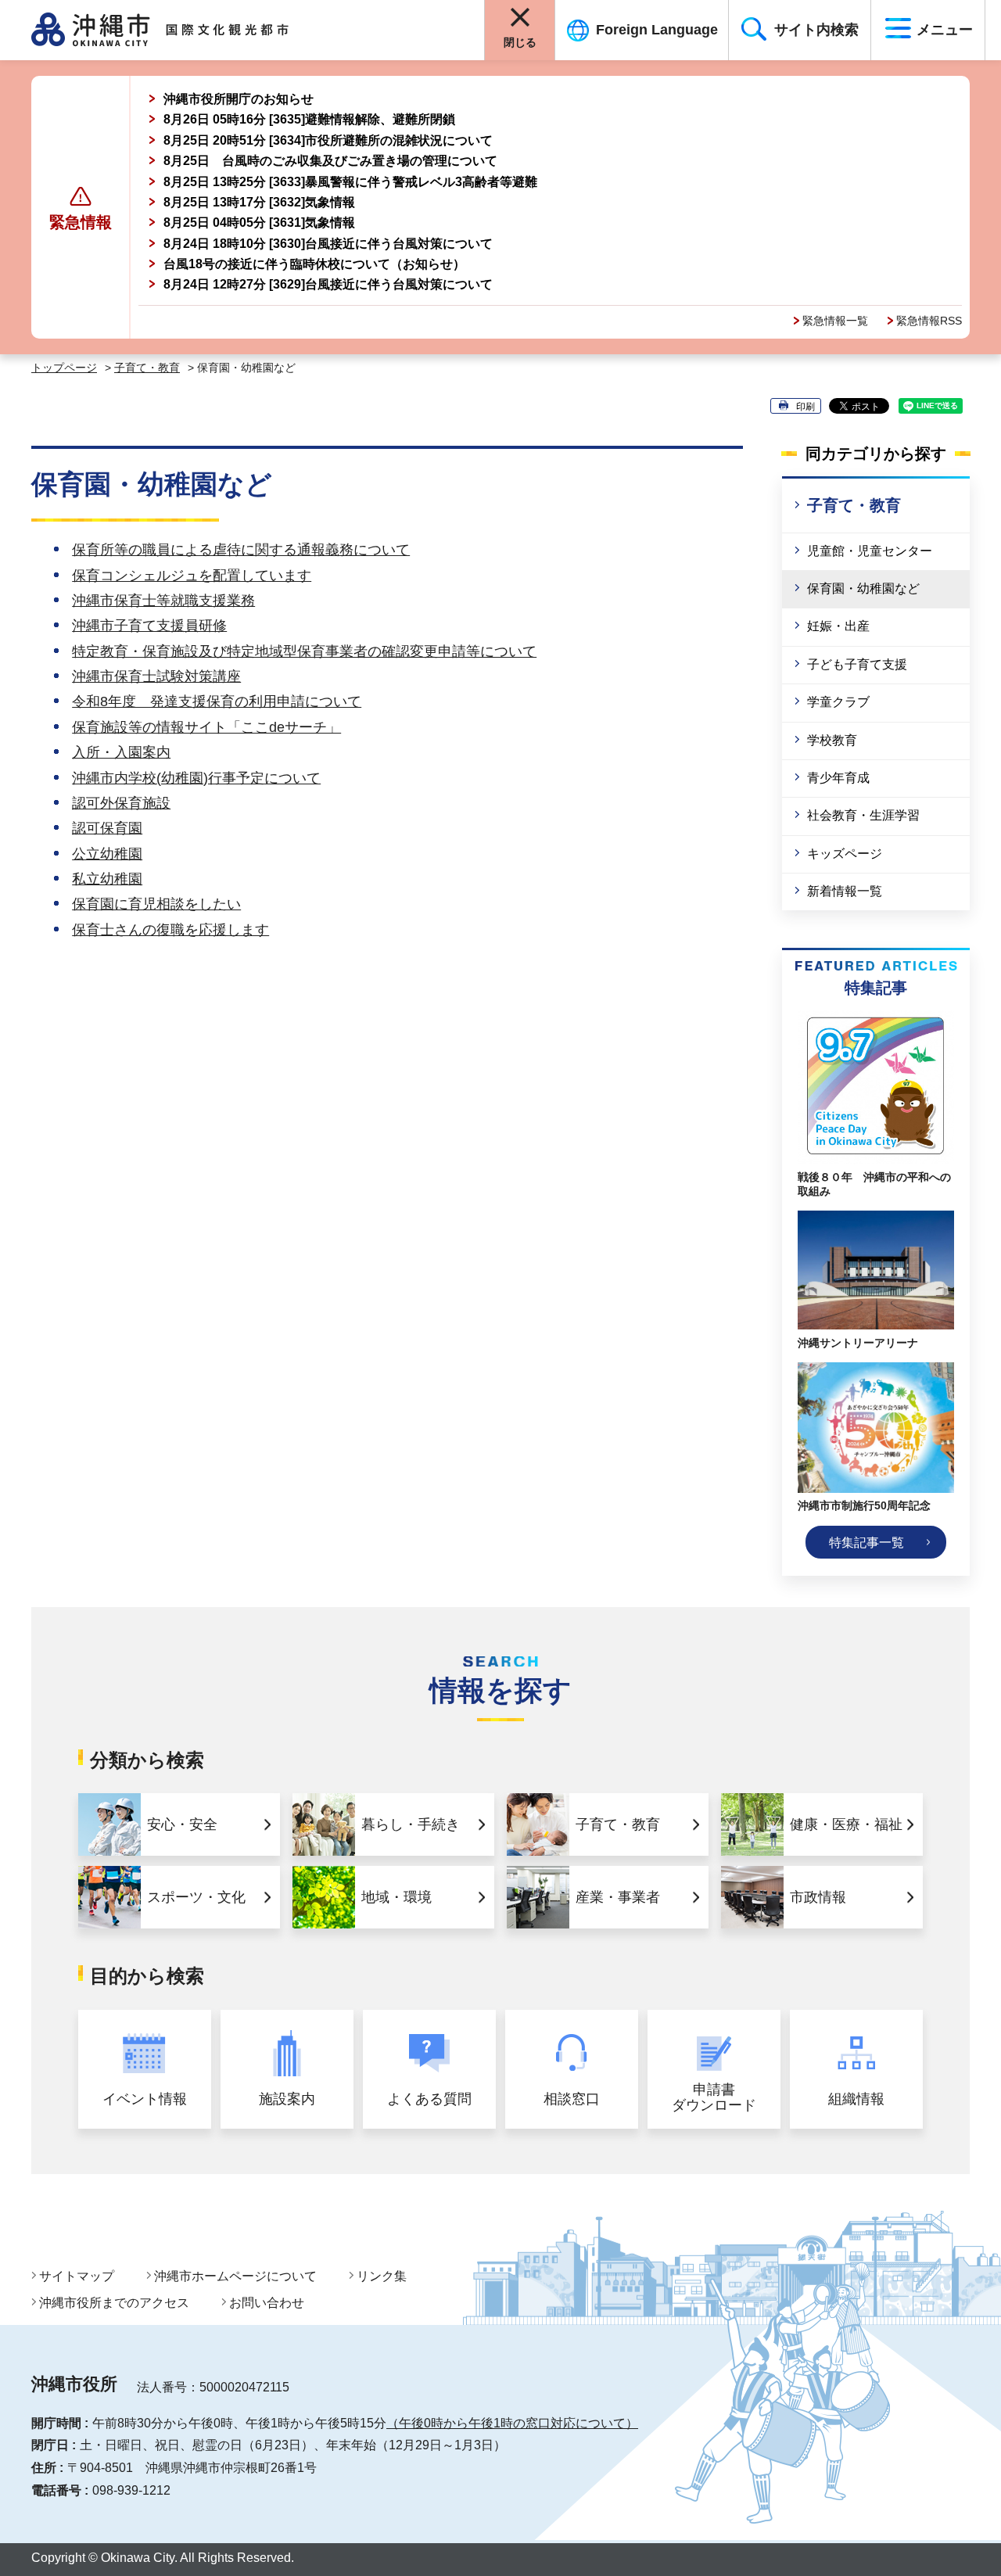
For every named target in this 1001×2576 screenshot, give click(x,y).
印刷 (805, 407)
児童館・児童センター (870, 551)
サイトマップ (77, 2276)
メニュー (945, 30)
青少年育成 (838, 778)
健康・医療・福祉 (846, 1824)
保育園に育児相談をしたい (156, 904)
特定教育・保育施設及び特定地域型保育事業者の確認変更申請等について (304, 651)
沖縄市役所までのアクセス (114, 2303)
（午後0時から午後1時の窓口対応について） (512, 2423)
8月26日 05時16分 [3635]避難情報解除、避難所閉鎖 (309, 119)
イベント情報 (145, 2099)
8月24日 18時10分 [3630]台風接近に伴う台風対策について (328, 244)
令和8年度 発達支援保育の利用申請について (217, 701)
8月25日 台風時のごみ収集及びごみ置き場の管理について (330, 161)
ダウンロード (714, 2098)
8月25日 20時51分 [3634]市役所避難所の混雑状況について (328, 140)
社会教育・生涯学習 (863, 815)
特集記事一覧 (866, 1543)
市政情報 (818, 1897)
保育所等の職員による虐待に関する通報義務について (241, 550)
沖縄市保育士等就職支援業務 (163, 601)
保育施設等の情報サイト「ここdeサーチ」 (206, 727)
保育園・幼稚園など (863, 588)
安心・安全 (182, 1824)
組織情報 (856, 2099)
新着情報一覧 (845, 891)
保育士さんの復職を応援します (170, 930)
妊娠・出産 (838, 626)
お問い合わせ (267, 2303)
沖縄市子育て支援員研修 (149, 626)
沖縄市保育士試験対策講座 (156, 676)
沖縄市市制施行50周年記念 (864, 1505)
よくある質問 (429, 2099)
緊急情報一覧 (835, 321)
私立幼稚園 (107, 879)
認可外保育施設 (121, 803)
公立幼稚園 (107, 854)
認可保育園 (107, 828)
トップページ (64, 368)
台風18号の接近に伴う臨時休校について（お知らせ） (314, 264)
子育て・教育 (147, 368)
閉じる (520, 42)
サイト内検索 (816, 30)
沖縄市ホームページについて (235, 2276)
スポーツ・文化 (196, 1897)
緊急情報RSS (929, 321)
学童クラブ (838, 702)
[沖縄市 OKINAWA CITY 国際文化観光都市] (178, 30)
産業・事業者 (618, 1897)
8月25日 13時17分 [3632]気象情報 (259, 202)
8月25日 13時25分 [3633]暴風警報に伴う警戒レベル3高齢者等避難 (350, 182)
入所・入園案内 (121, 752)
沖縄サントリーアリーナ (858, 1343)
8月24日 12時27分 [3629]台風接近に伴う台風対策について (328, 284)
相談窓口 (572, 2099)
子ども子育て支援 (857, 664)
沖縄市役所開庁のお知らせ (239, 99)
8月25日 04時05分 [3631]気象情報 (259, 222)
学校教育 (832, 740)
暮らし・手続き (411, 1824)
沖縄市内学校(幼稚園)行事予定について (196, 778)
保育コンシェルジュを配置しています (192, 576)
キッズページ (845, 854)
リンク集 (382, 2276)
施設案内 (287, 2099)
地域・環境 (396, 1897)
